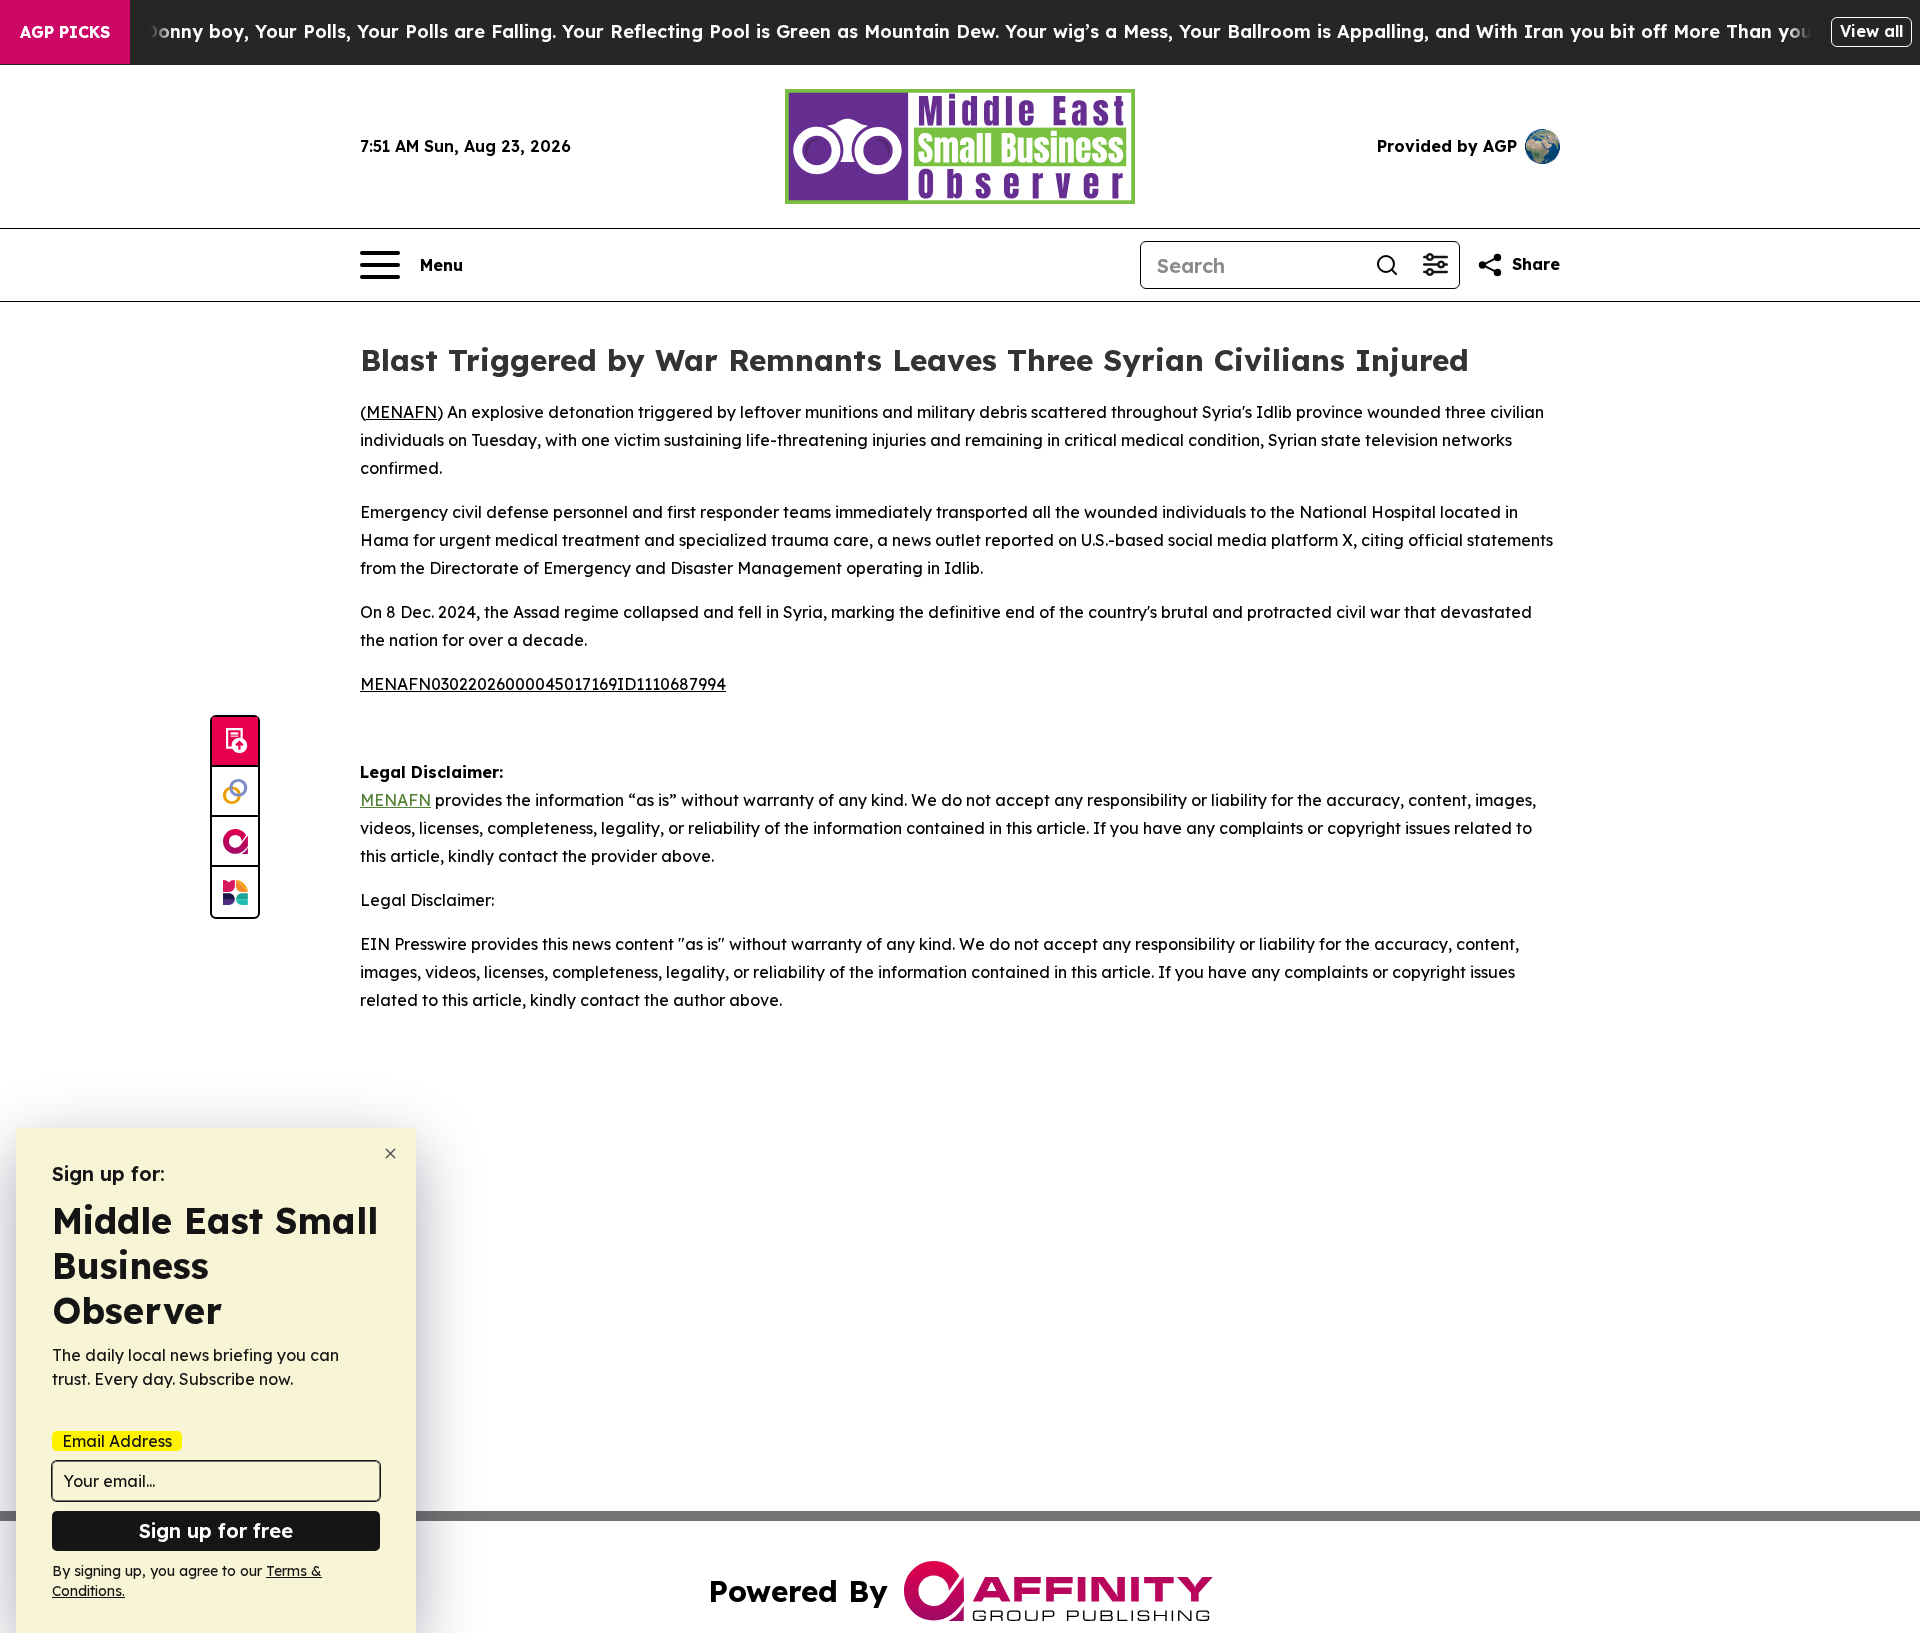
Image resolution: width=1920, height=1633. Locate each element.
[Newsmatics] (235, 892)
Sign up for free (216, 1530)
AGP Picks (65, 32)
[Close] (390, 1153)
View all (1871, 31)
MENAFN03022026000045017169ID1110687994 (543, 684)
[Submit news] (235, 742)
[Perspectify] (235, 792)
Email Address (117, 1441)
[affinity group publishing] (235, 842)
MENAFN (401, 412)
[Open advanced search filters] (1435, 265)
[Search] (1387, 265)
